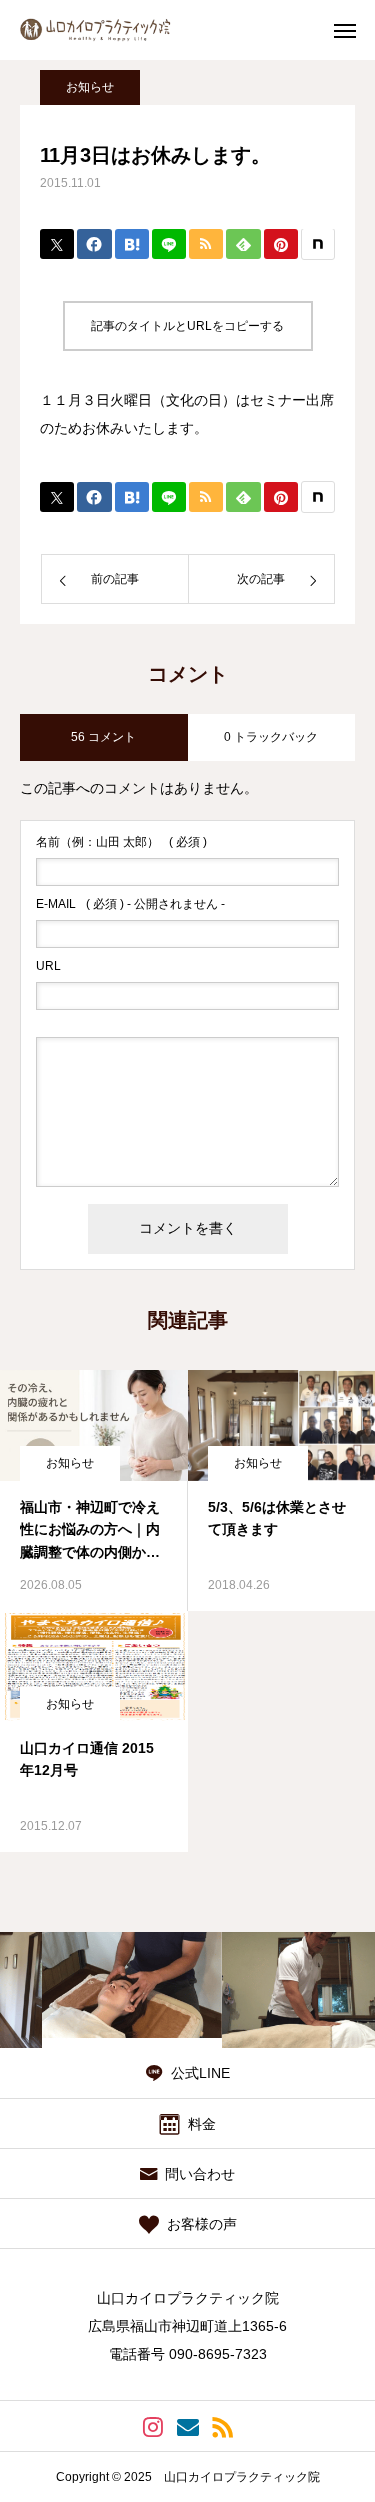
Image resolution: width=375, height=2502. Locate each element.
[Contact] (187, 2426)
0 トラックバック (271, 737)
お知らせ (90, 87)
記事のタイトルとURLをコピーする (187, 326)
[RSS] (222, 2426)
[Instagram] (152, 2426)
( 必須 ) (121, 842)
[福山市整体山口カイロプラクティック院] (114, 30)
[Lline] (169, 244)
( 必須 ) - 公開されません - (130, 904)
